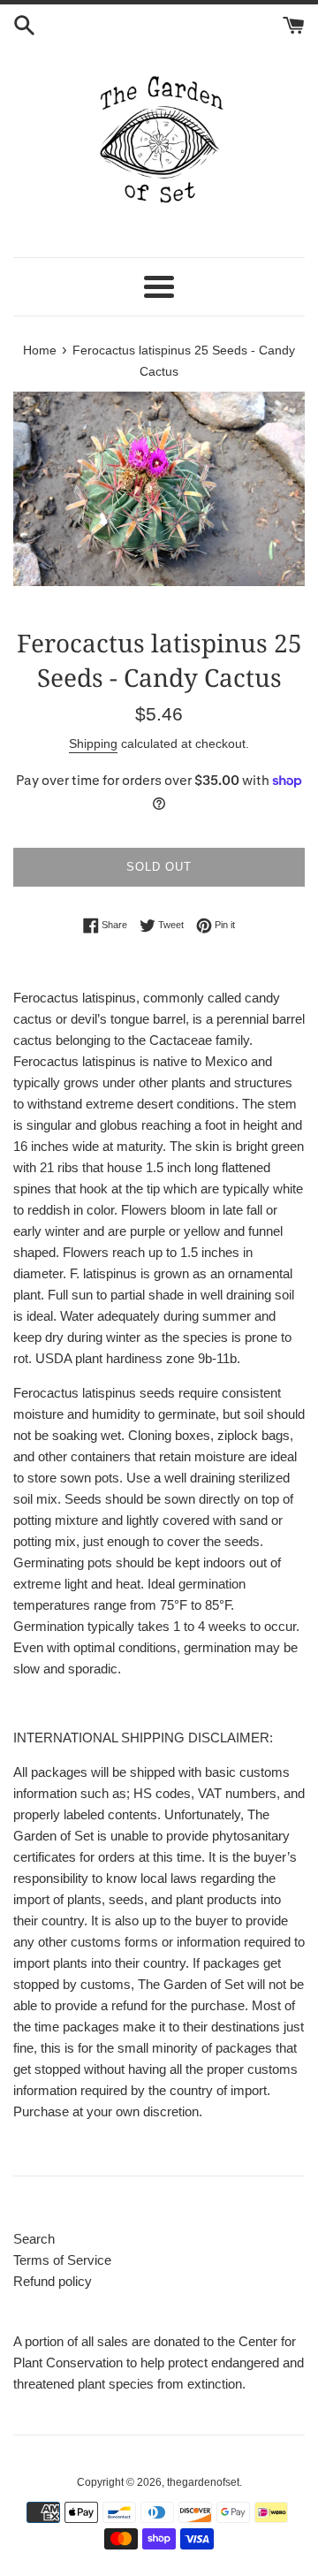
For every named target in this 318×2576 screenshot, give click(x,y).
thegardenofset (203, 2482)
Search (34, 2239)
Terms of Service (62, 2260)
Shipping (93, 743)
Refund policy (53, 2281)
